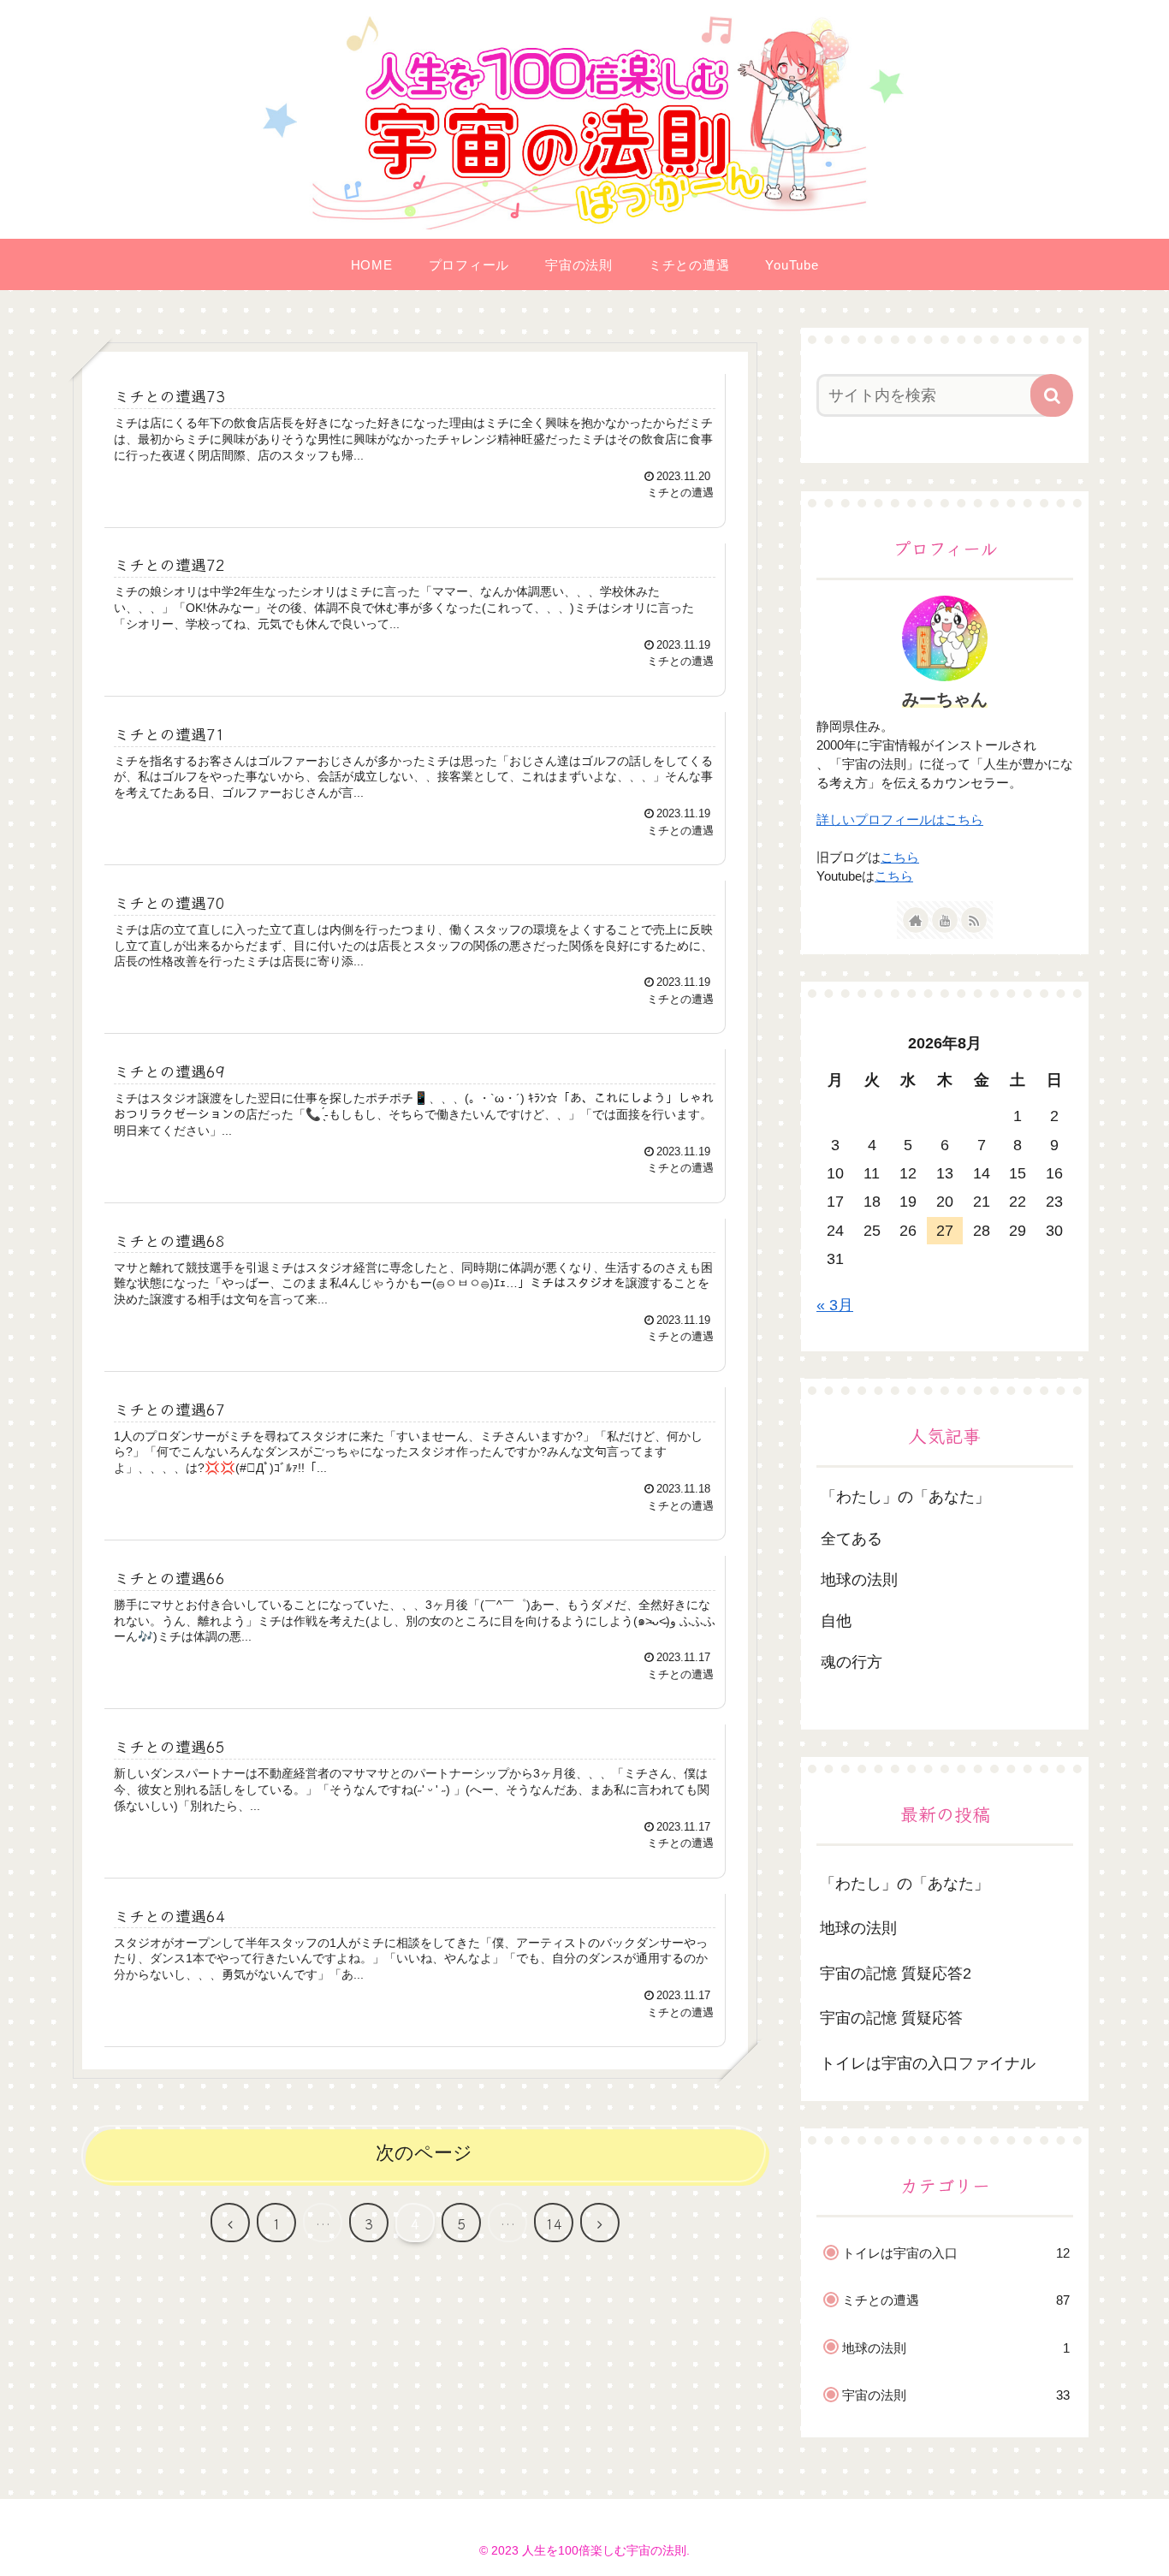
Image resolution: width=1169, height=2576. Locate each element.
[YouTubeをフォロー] (945, 920)
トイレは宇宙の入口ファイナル (928, 2063)
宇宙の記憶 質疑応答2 (896, 1974)
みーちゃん (945, 699)
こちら (900, 858)
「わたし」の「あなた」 (905, 1884)
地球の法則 (858, 1928)
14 (554, 2223)
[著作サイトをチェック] (916, 920)
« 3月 (835, 1305)
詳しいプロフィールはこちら (900, 820)
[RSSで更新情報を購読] (974, 920)
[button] (1052, 395)
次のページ (424, 2153)
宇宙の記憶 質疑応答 (891, 2018)
